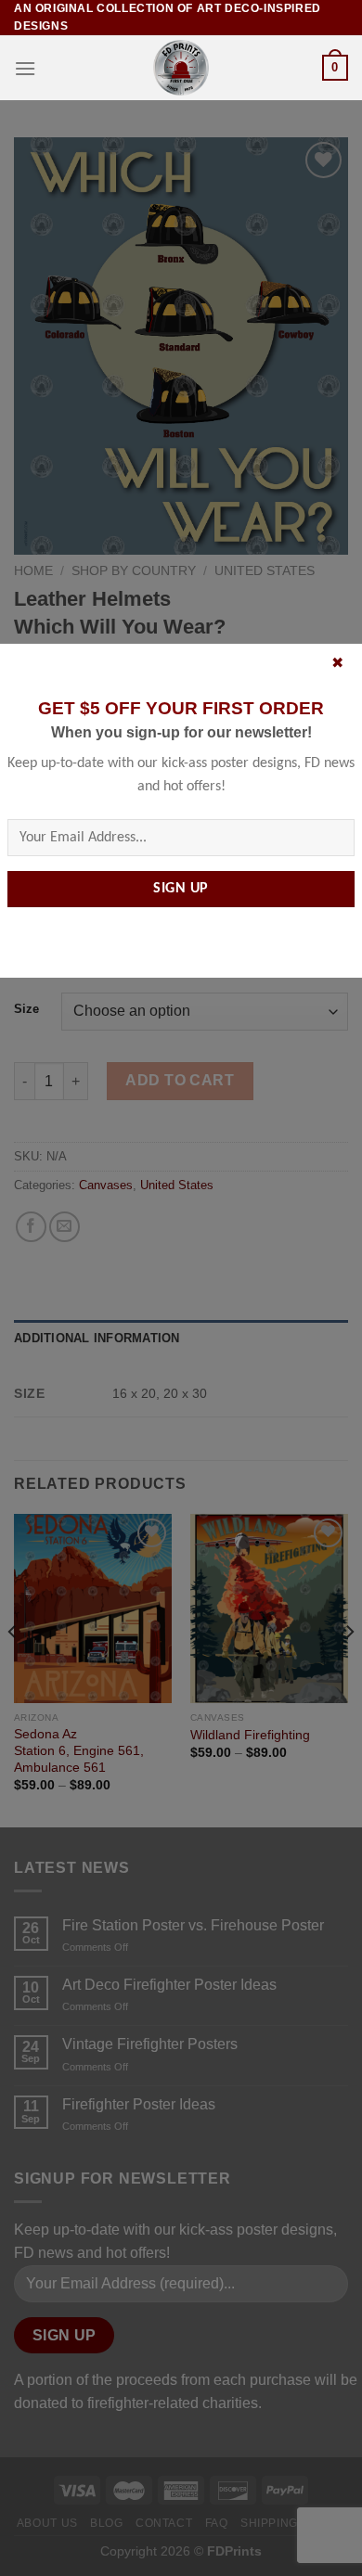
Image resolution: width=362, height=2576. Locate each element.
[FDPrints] (181, 68)
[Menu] (25, 68)
